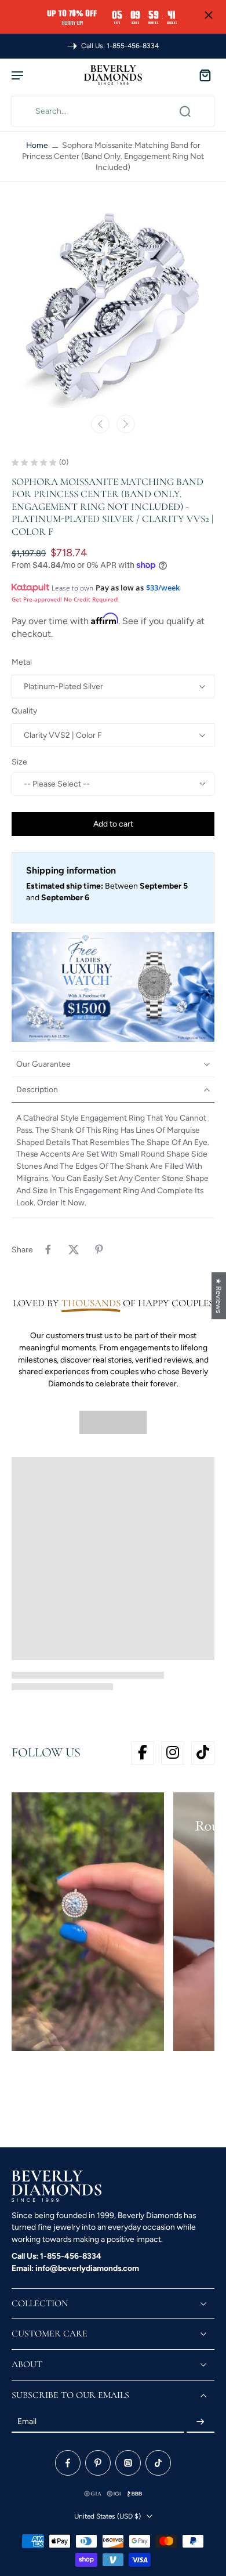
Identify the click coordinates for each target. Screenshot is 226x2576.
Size (19, 762)
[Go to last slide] (100, 424)
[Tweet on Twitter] (74, 1249)
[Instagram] (128, 2463)
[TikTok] (158, 2463)
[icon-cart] (202, 75)
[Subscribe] (201, 2422)
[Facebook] (68, 2463)
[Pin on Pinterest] (99, 1249)
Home (37, 145)
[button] (113, 824)
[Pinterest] (98, 2463)
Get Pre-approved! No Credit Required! (65, 599)
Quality (24, 711)
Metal (22, 662)
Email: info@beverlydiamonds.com (75, 2268)
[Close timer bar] (209, 15)
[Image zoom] (113, 306)
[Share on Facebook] (48, 1249)
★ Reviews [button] (219, 1296)
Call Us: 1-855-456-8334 (57, 2256)
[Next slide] (126, 424)
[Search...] (185, 111)
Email (27, 2422)
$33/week (163, 588)
